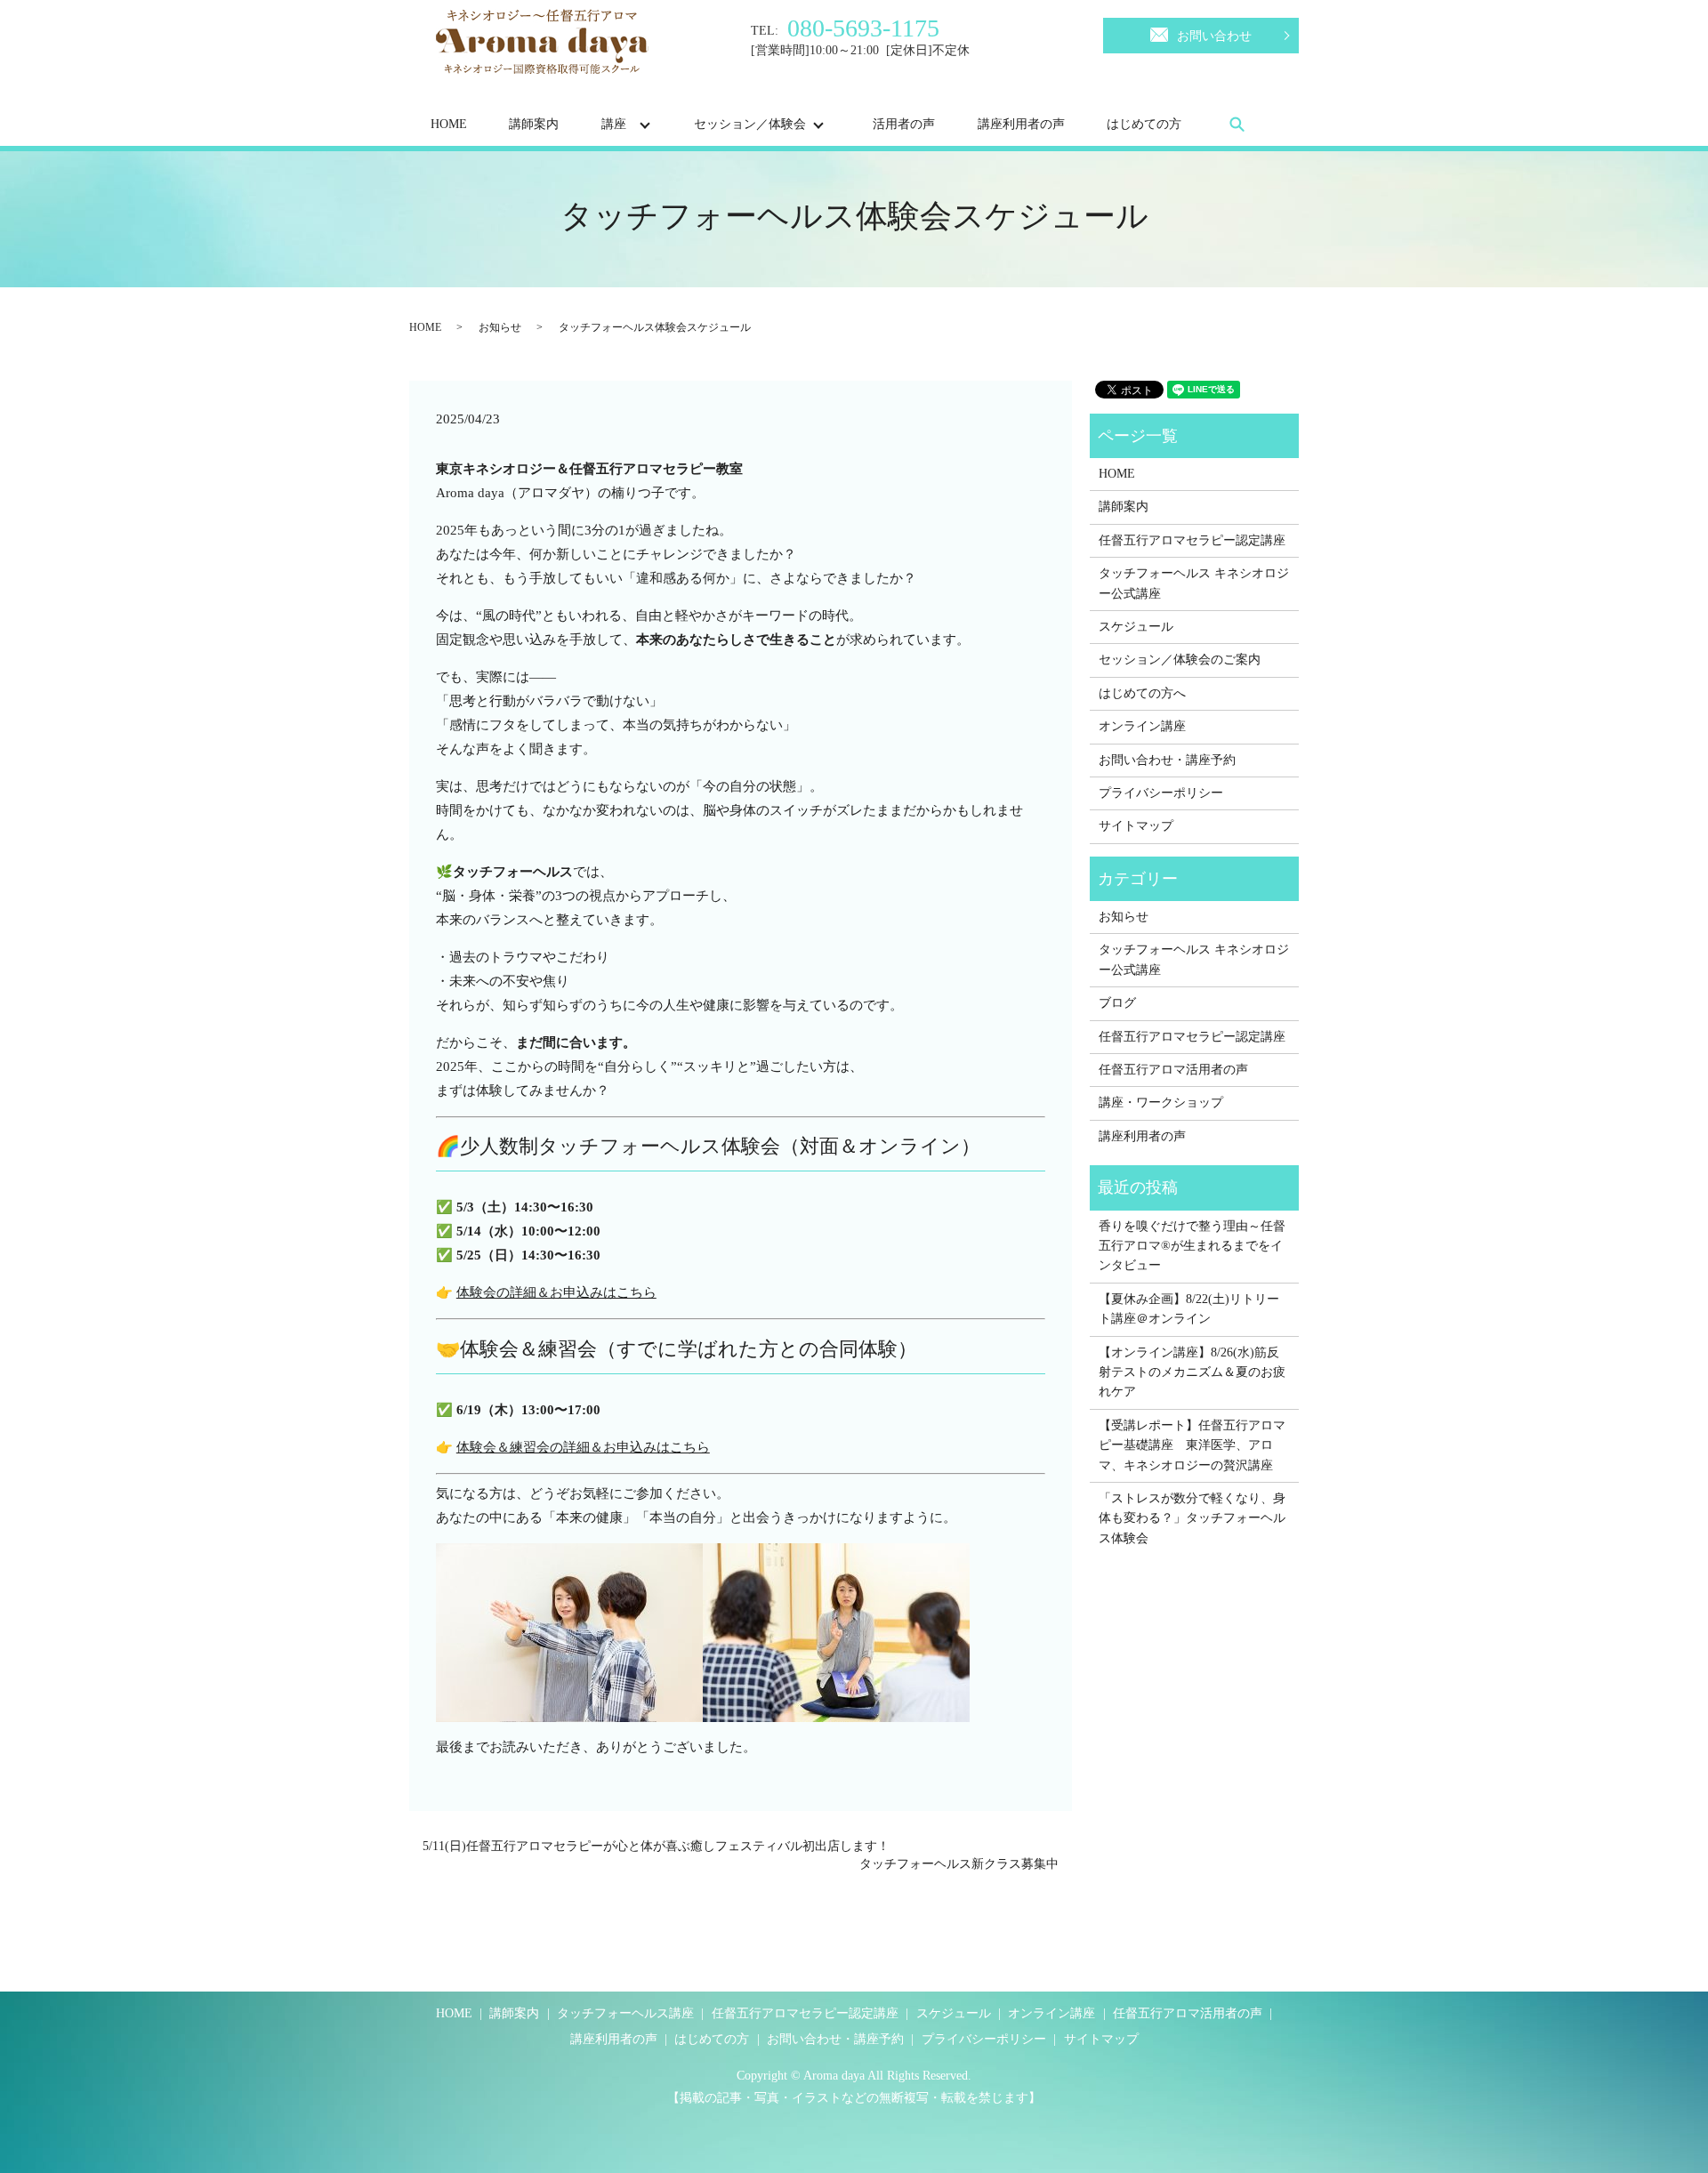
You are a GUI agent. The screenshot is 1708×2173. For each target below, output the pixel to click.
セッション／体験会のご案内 (1180, 660)
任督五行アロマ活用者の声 (1173, 1070)
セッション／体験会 (750, 124)
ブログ (1117, 1003)
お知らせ (500, 327)
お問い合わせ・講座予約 (1167, 760)
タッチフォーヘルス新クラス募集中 (959, 1864)
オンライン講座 (1142, 726)
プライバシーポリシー (1161, 793)
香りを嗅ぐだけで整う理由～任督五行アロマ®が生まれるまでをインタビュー (1192, 1246)
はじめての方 (1144, 124)
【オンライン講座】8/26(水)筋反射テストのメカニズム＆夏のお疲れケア (1192, 1372)
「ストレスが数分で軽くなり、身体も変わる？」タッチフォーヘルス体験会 (1192, 1518)
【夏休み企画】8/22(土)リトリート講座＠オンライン (1189, 1309)
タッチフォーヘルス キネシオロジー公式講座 (1194, 583)
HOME (449, 124)
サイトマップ (1136, 826)
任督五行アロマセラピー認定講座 (1192, 540)
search (1237, 124)
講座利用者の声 (1021, 124)
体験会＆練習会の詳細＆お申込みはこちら (583, 1447)
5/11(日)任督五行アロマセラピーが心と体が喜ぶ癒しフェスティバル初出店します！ (656, 1846)
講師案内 (534, 124)
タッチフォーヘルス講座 (625, 2013)
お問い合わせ (1214, 36)
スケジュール (1136, 627)
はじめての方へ (1142, 693)
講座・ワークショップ (1161, 1103)
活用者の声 (904, 124)
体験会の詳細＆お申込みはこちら (556, 1292)
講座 (614, 124)
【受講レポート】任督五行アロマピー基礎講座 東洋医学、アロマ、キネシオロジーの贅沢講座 (1192, 1445)
